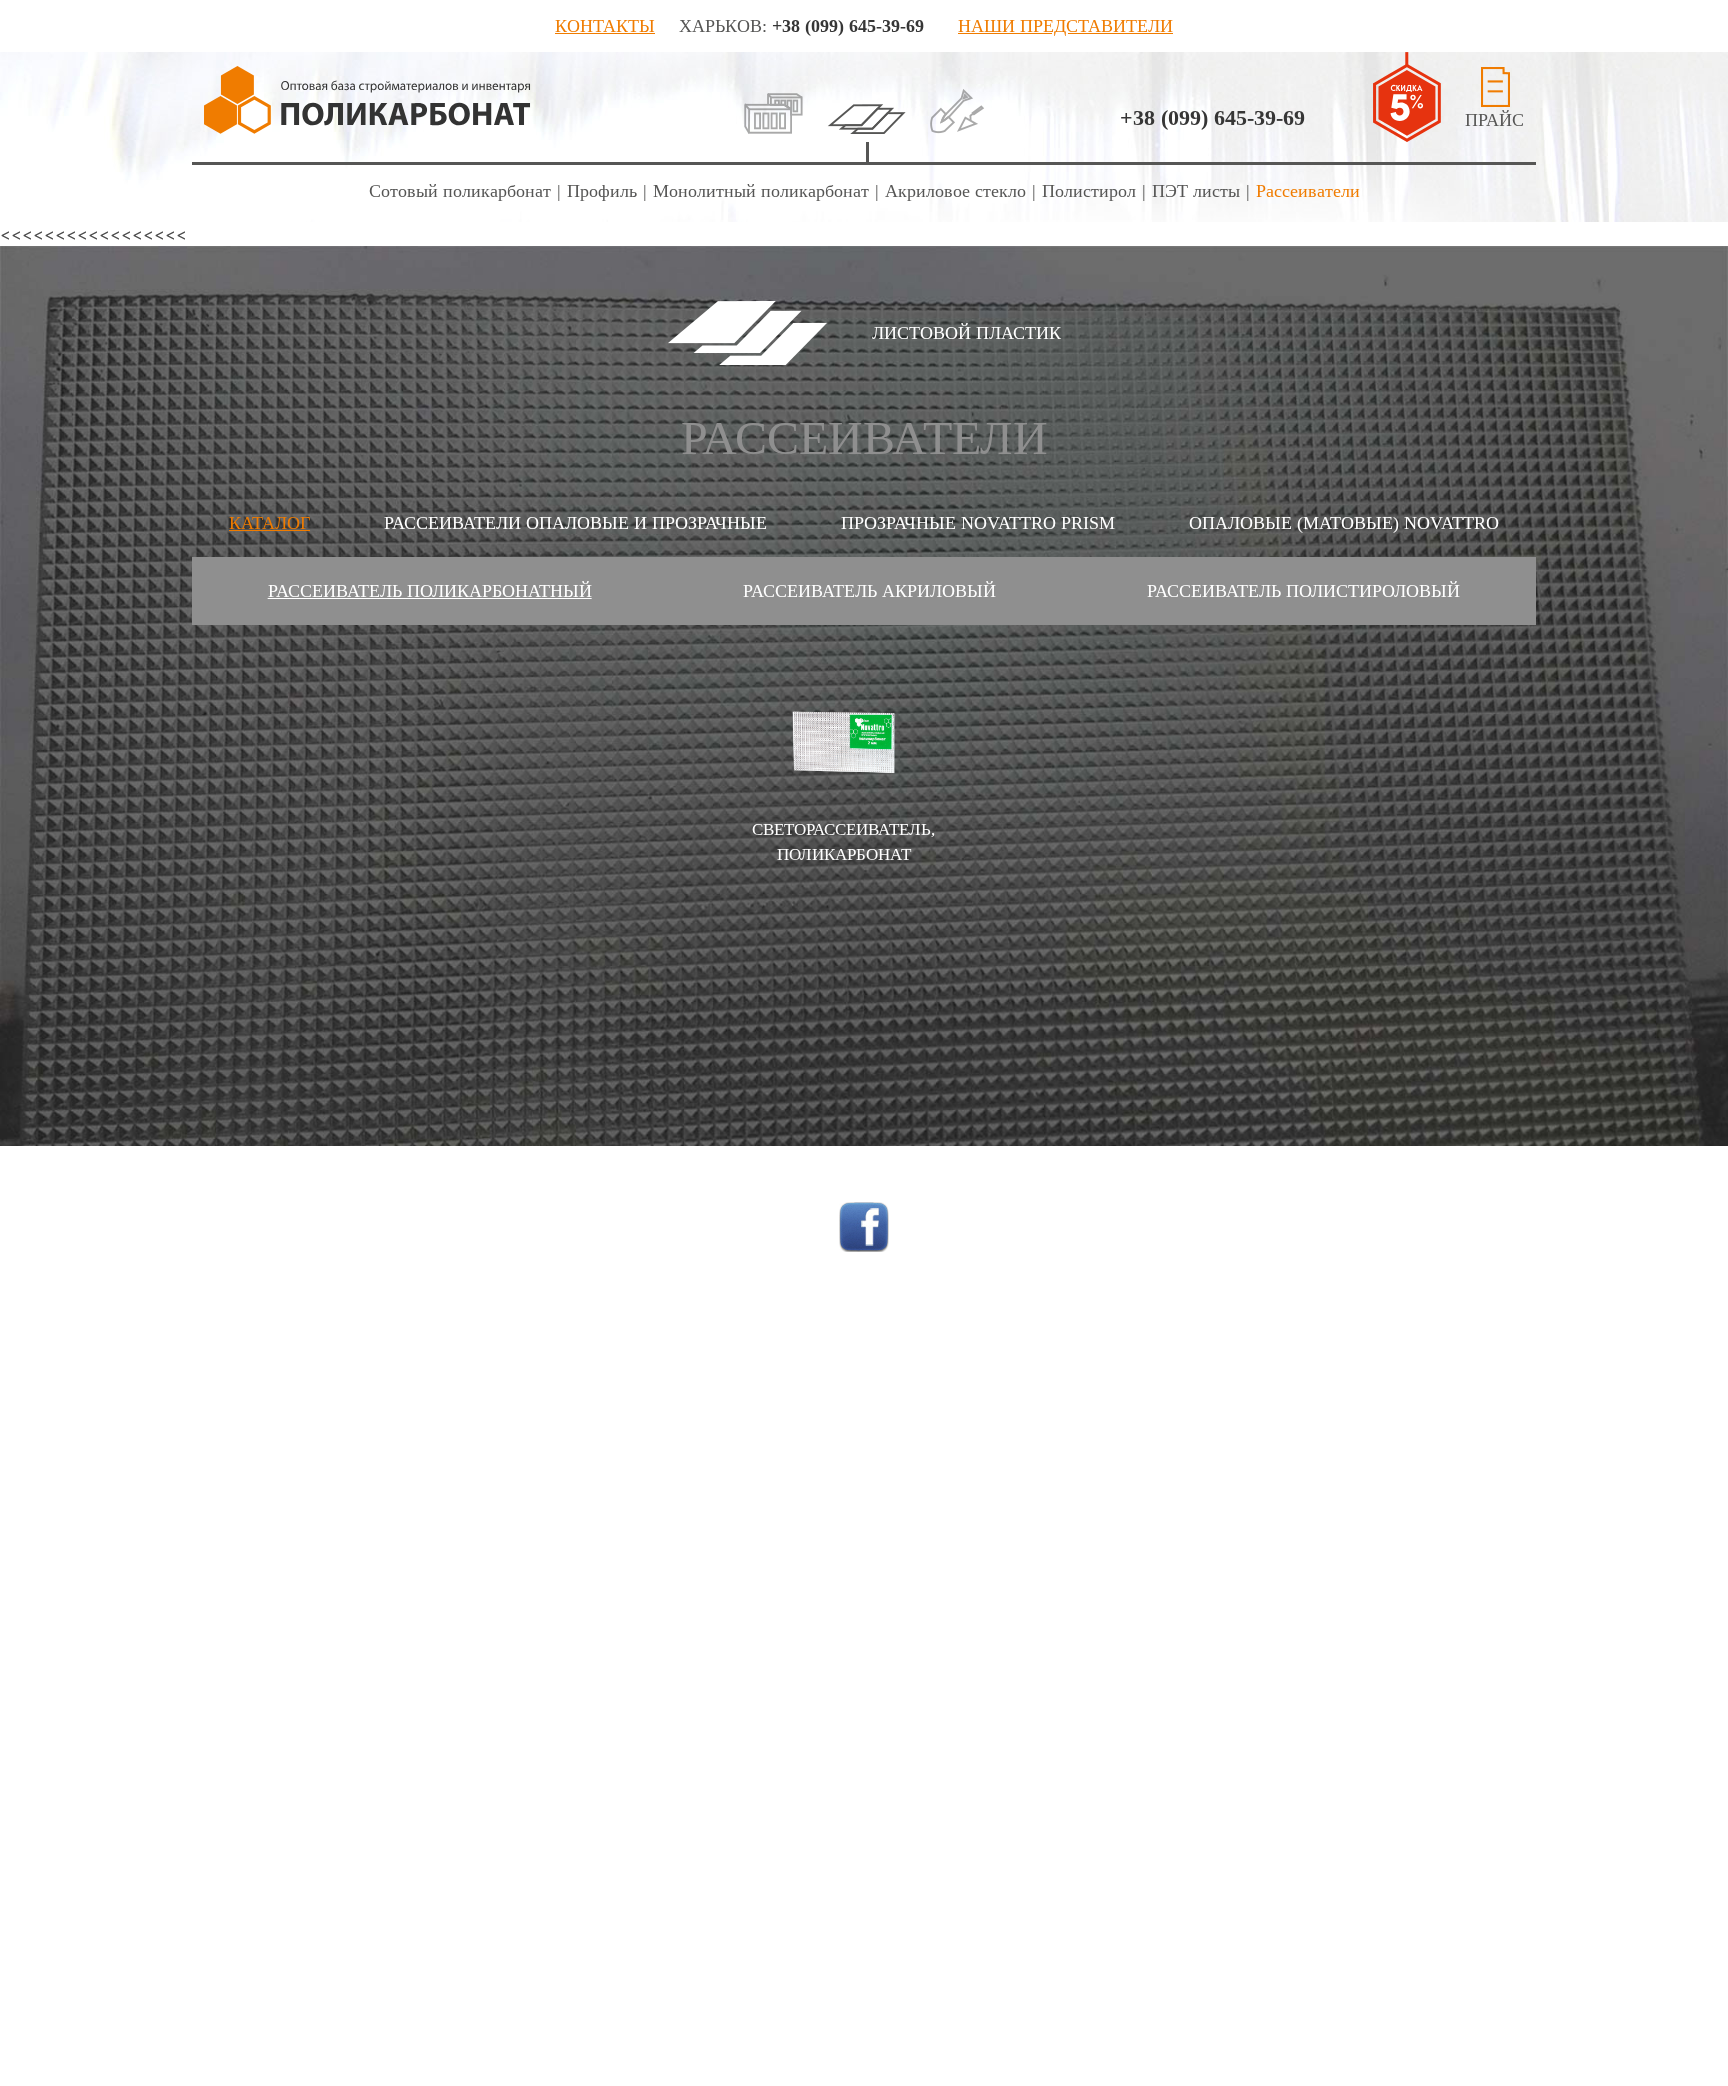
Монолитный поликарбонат (761, 191)
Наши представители (1065, 26)
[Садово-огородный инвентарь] (957, 100)
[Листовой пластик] (866, 100)
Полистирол (1089, 191)
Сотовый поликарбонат (460, 191)
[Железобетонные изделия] (773, 100)
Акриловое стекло (955, 191)
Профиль (602, 191)
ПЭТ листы (1196, 191)
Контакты (605, 26)
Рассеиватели (1308, 191)
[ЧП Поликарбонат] (367, 100)
